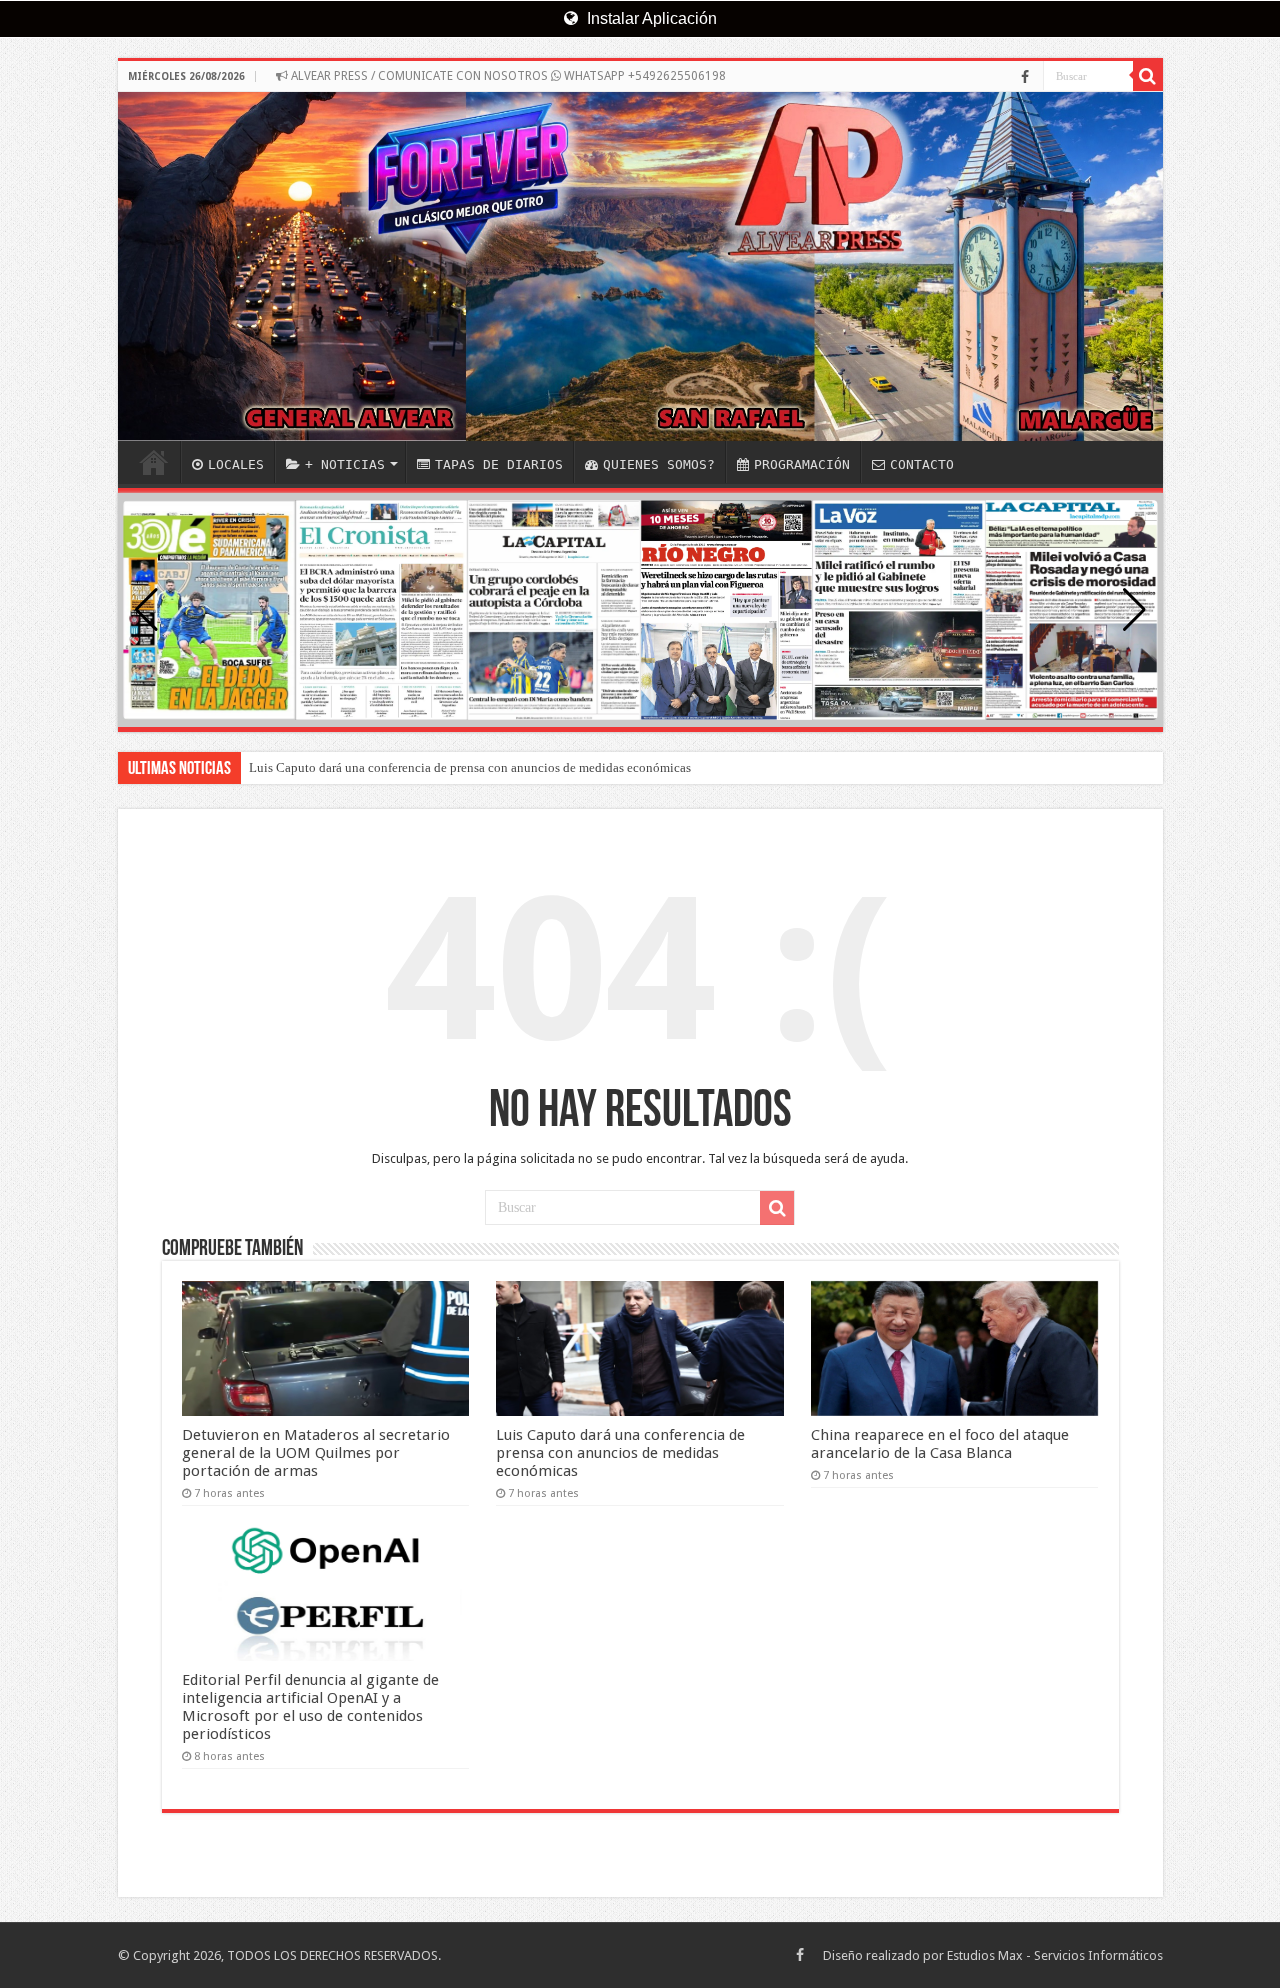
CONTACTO (922, 464)
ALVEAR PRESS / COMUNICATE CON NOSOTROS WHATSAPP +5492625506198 (507, 76)
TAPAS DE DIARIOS (499, 464)
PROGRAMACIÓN (802, 464)
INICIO (154, 462)
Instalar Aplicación (650, 18)
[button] (1134, 610)
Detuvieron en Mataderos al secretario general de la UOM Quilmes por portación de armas (316, 1453)
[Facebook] (1025, 77)
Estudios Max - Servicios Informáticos (1055, 1955)
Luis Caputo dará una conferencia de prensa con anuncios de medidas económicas (470, 767)
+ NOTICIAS (345, 464)
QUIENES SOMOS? (659, 464)
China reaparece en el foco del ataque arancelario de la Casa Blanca (940, 1444)
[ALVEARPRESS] (640, 266)
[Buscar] (1148, 76)
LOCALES (236, 464)
